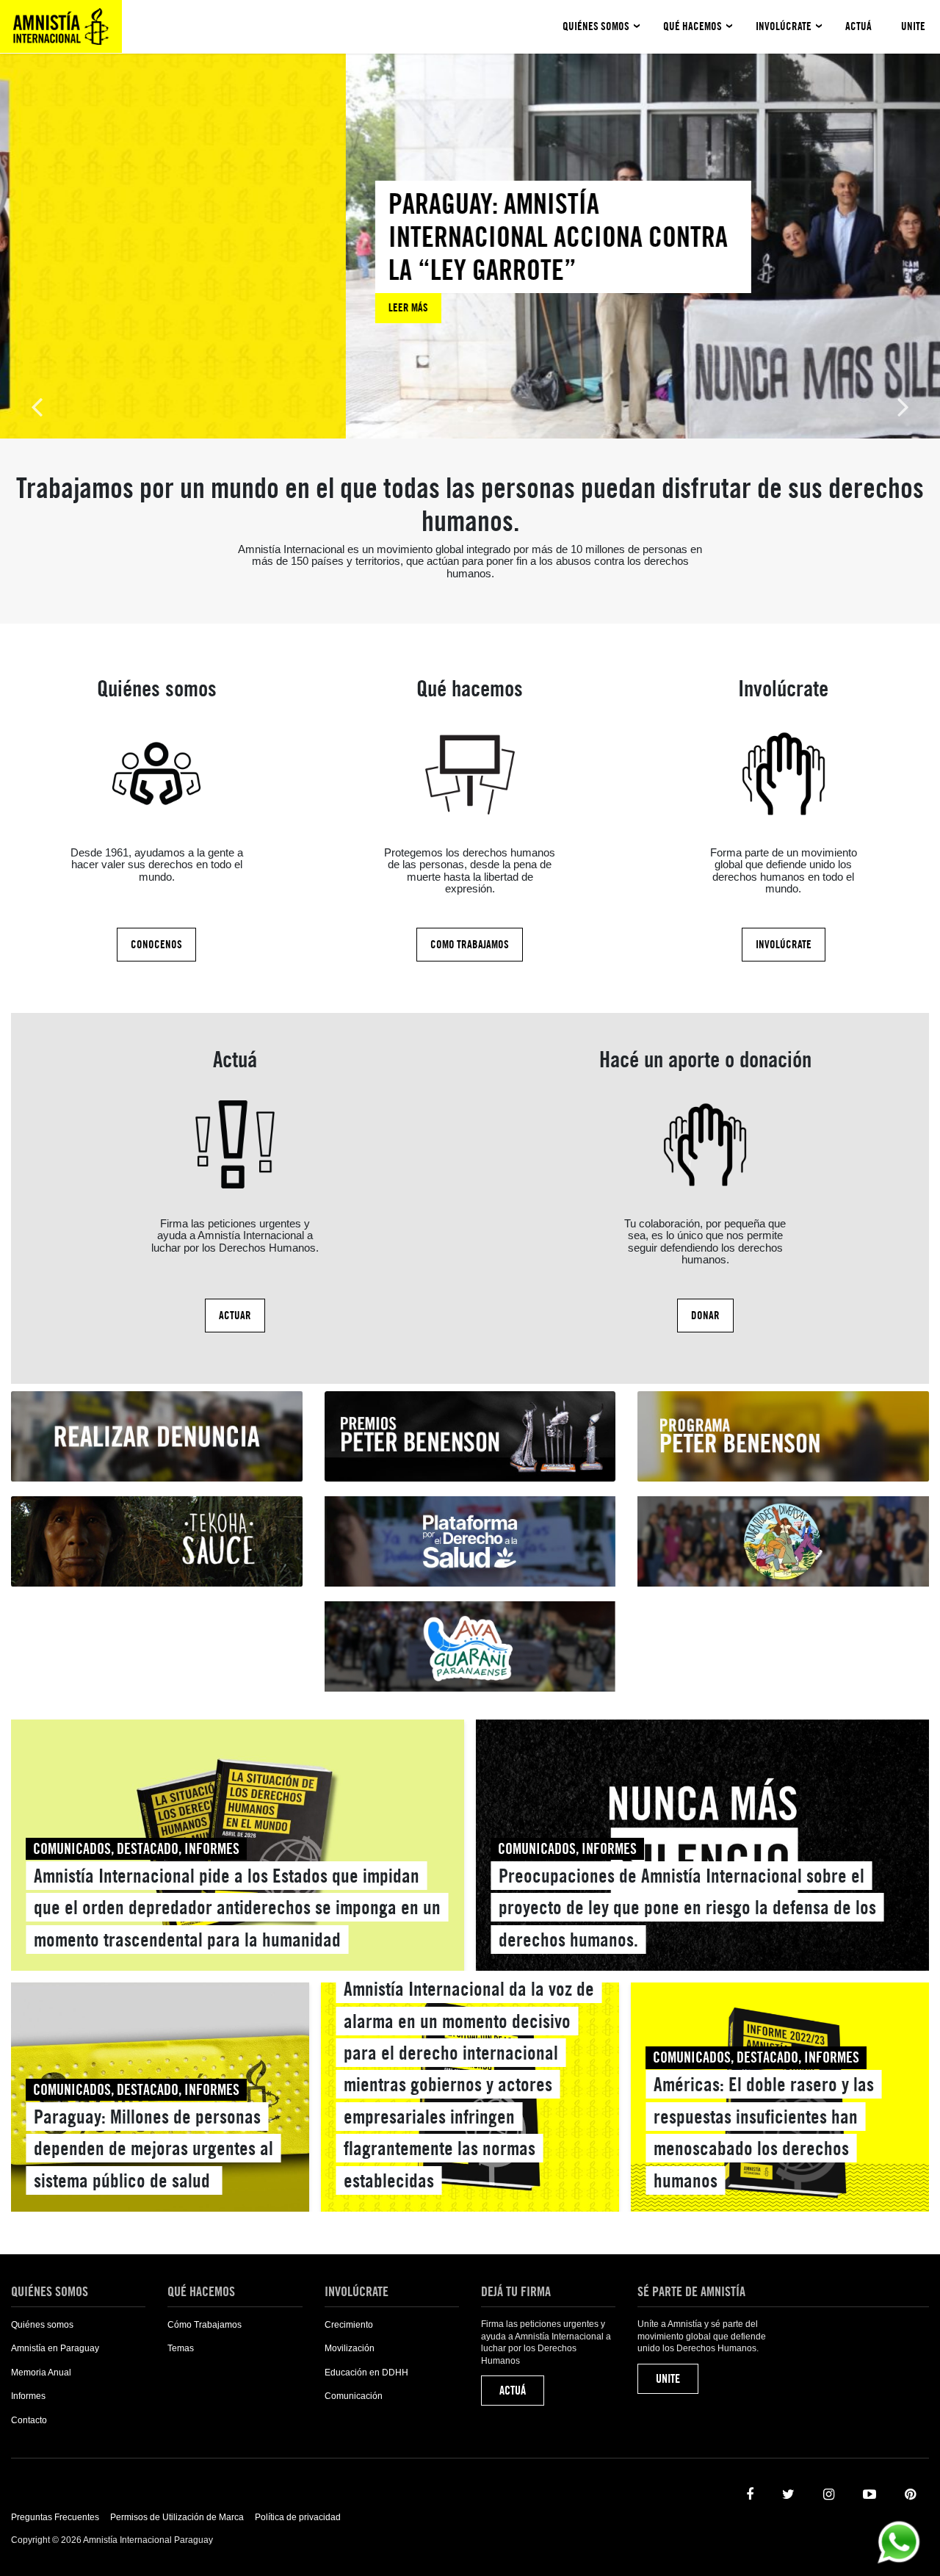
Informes (28, 2396)
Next (903, 406)
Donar (705, 1316)
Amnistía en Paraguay (55, 2348)
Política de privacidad (298, 2517)
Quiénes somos (596, 26)
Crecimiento (349, 2325)
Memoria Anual (41, 2373)
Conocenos (156, 945)
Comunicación (354, 2396)
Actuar (235, 1316)
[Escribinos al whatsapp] (899, 2541)
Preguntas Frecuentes (55, 2517)
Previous (37, 406)
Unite (913, 26)
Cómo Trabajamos (205, 2325)
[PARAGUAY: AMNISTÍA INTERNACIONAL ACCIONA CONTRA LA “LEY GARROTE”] (217, 252)
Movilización (350, 2348)
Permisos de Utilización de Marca (177, 2517)
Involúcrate (784, 26)
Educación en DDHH (366, 2373)
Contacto (29, 2420)
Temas (181, 2348)
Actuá (858, 26)
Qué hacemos (693, 26)
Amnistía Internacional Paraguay (61, 26)
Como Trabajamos (470, 945)
